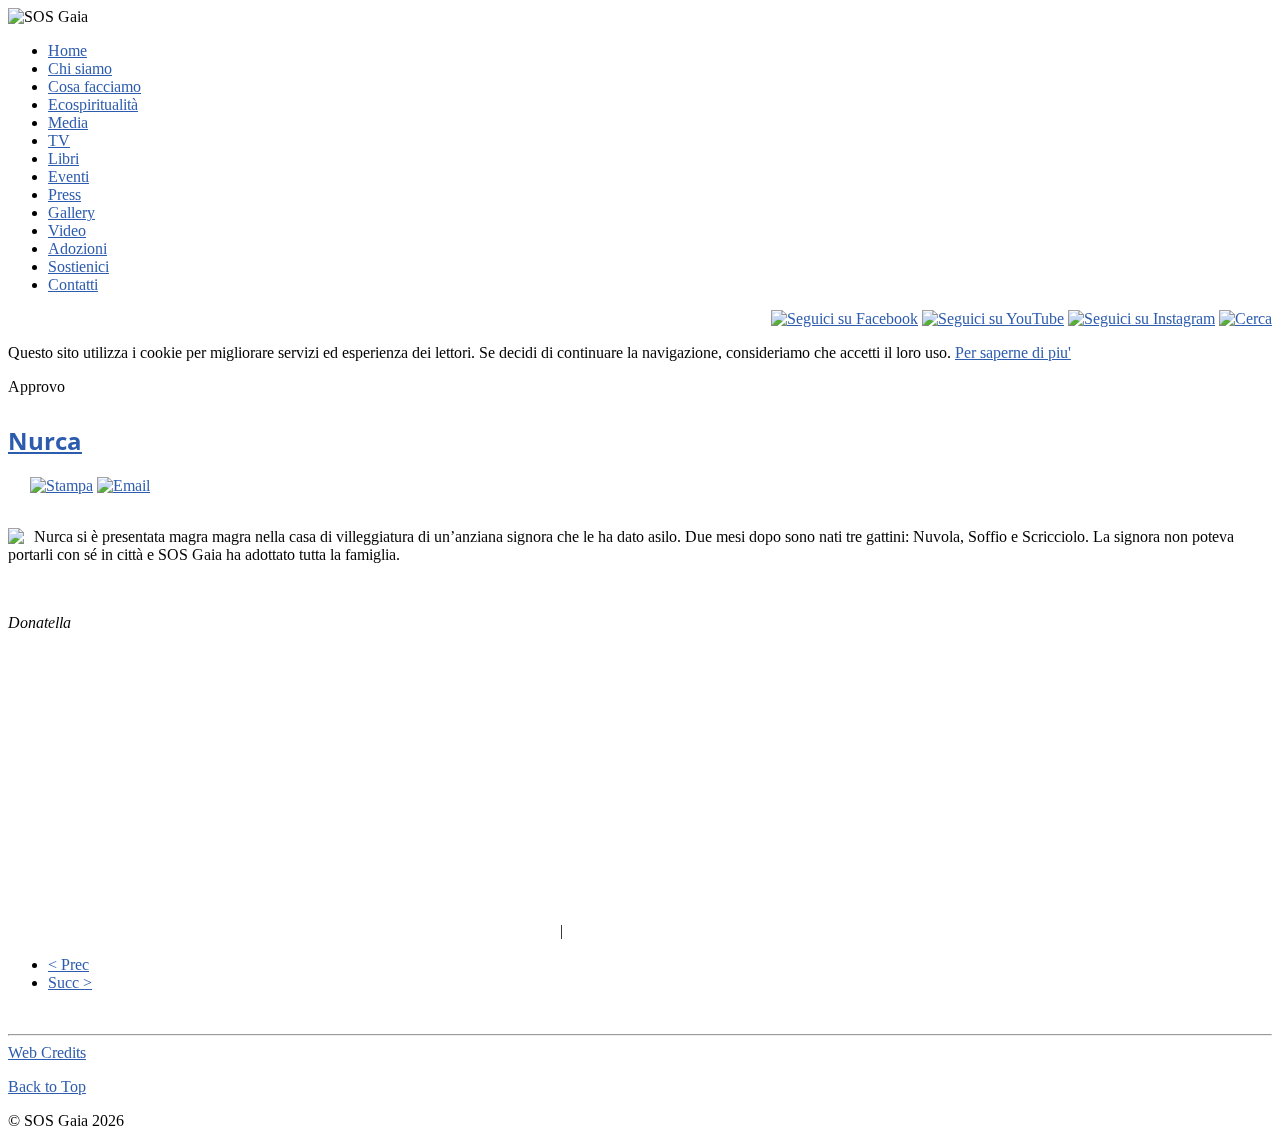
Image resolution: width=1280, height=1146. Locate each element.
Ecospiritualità (93, 104)
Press (64, 194)
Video (67, 230)
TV (59, 140)
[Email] (123, 485)
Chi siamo (80, 68)
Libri (63, 158)
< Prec (68, 964)
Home (67, 50)
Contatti (73, 284)
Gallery (71, 212)
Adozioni (77, 248)
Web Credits (47, 1052)
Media (68, 122)
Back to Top (47, 1086)
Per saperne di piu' (1013, 352)
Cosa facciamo (94, 86)
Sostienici (78, 266)
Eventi (68, 176)
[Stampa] (61, 485)
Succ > (70, 982)
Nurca (45, 440)
